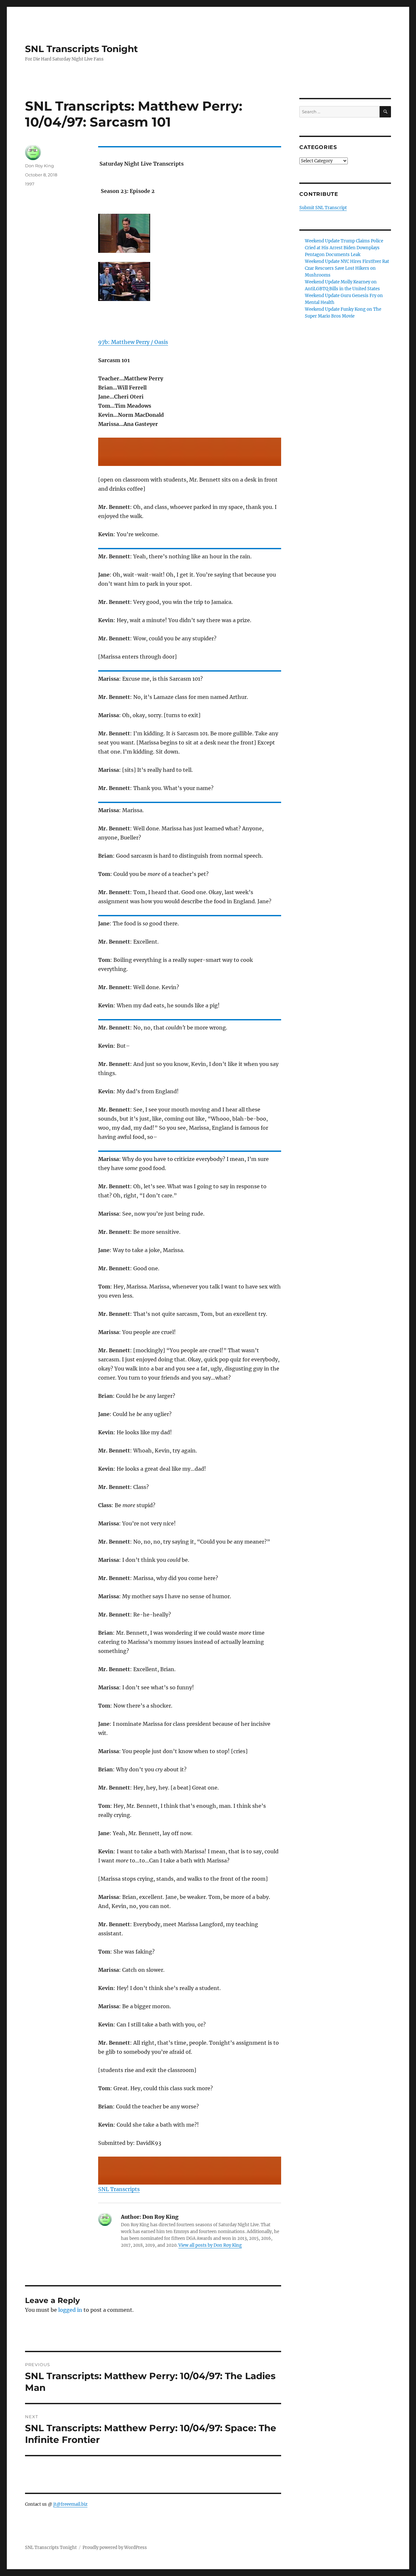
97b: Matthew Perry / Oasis (133, 342)
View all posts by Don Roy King (210, 2245)
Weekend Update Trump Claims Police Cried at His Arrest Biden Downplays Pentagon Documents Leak (344, 248)
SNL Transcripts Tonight (81, 49)
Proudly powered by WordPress (115, 2548)
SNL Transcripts (119, 2189)
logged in (70, 2310)
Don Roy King (39, 166)
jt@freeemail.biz (70, 2504)
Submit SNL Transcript (323, 208)
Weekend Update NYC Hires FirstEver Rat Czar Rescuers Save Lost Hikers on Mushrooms (347, 268)
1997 (30, 184)
